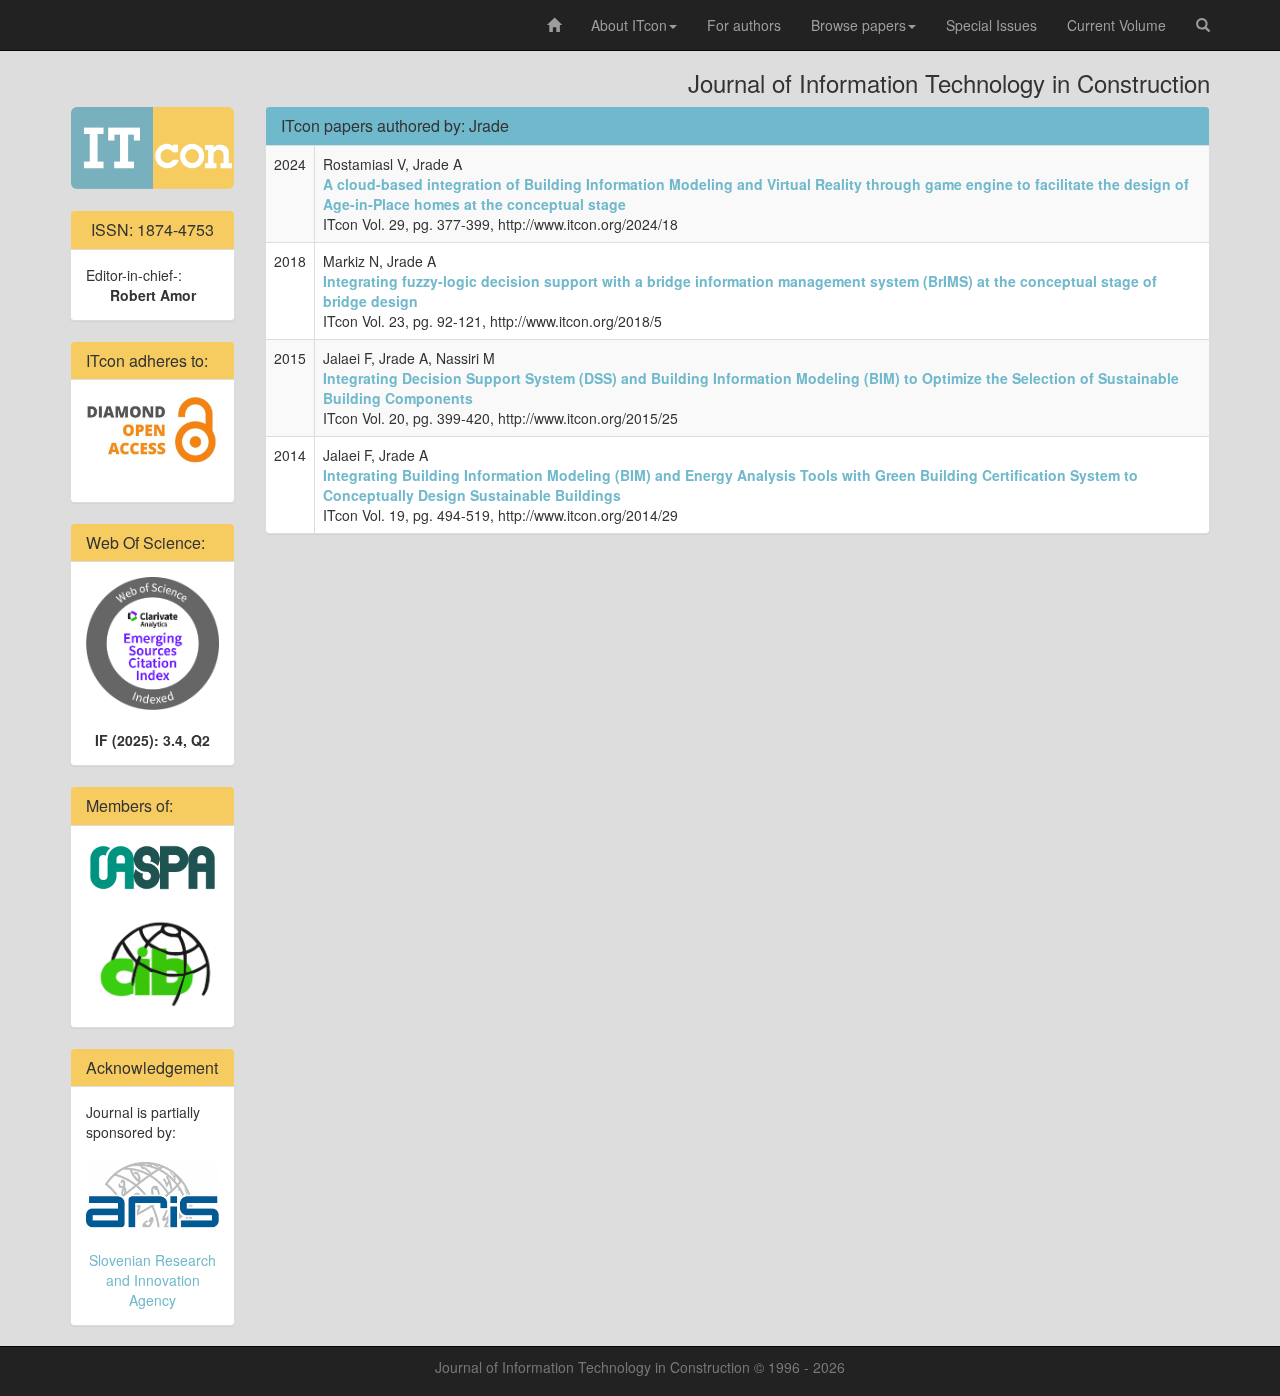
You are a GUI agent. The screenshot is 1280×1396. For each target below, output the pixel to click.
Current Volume (1116, 25)
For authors (744, 25)
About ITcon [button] (629, 25)
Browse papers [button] (858, 25)
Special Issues (991, 25)
